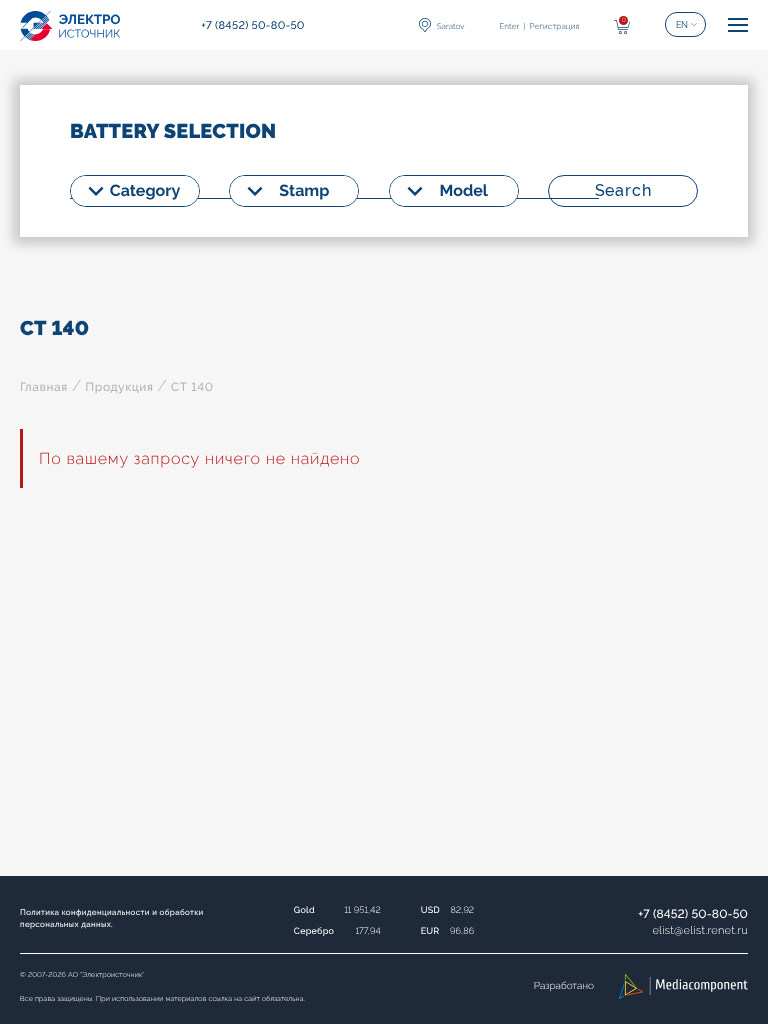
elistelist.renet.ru (700, 930)
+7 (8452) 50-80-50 (693, 914)
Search (623, 190)
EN (682, 25)
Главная (44, 387)
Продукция (119, 387)
